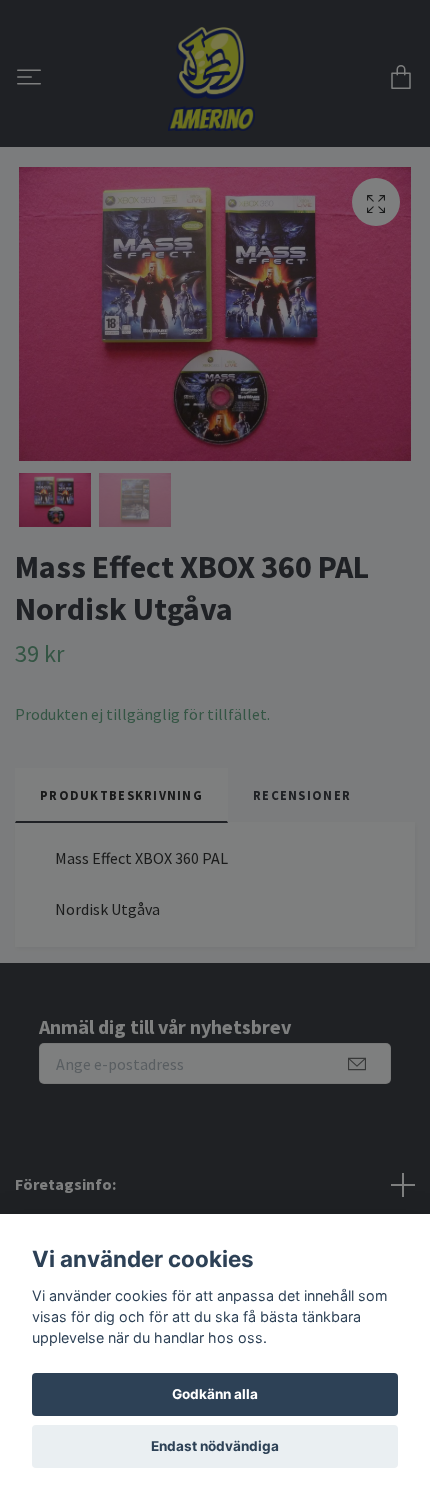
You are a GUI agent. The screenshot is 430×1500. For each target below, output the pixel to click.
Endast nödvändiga (215, 1446)
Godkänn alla (215, 1394)
